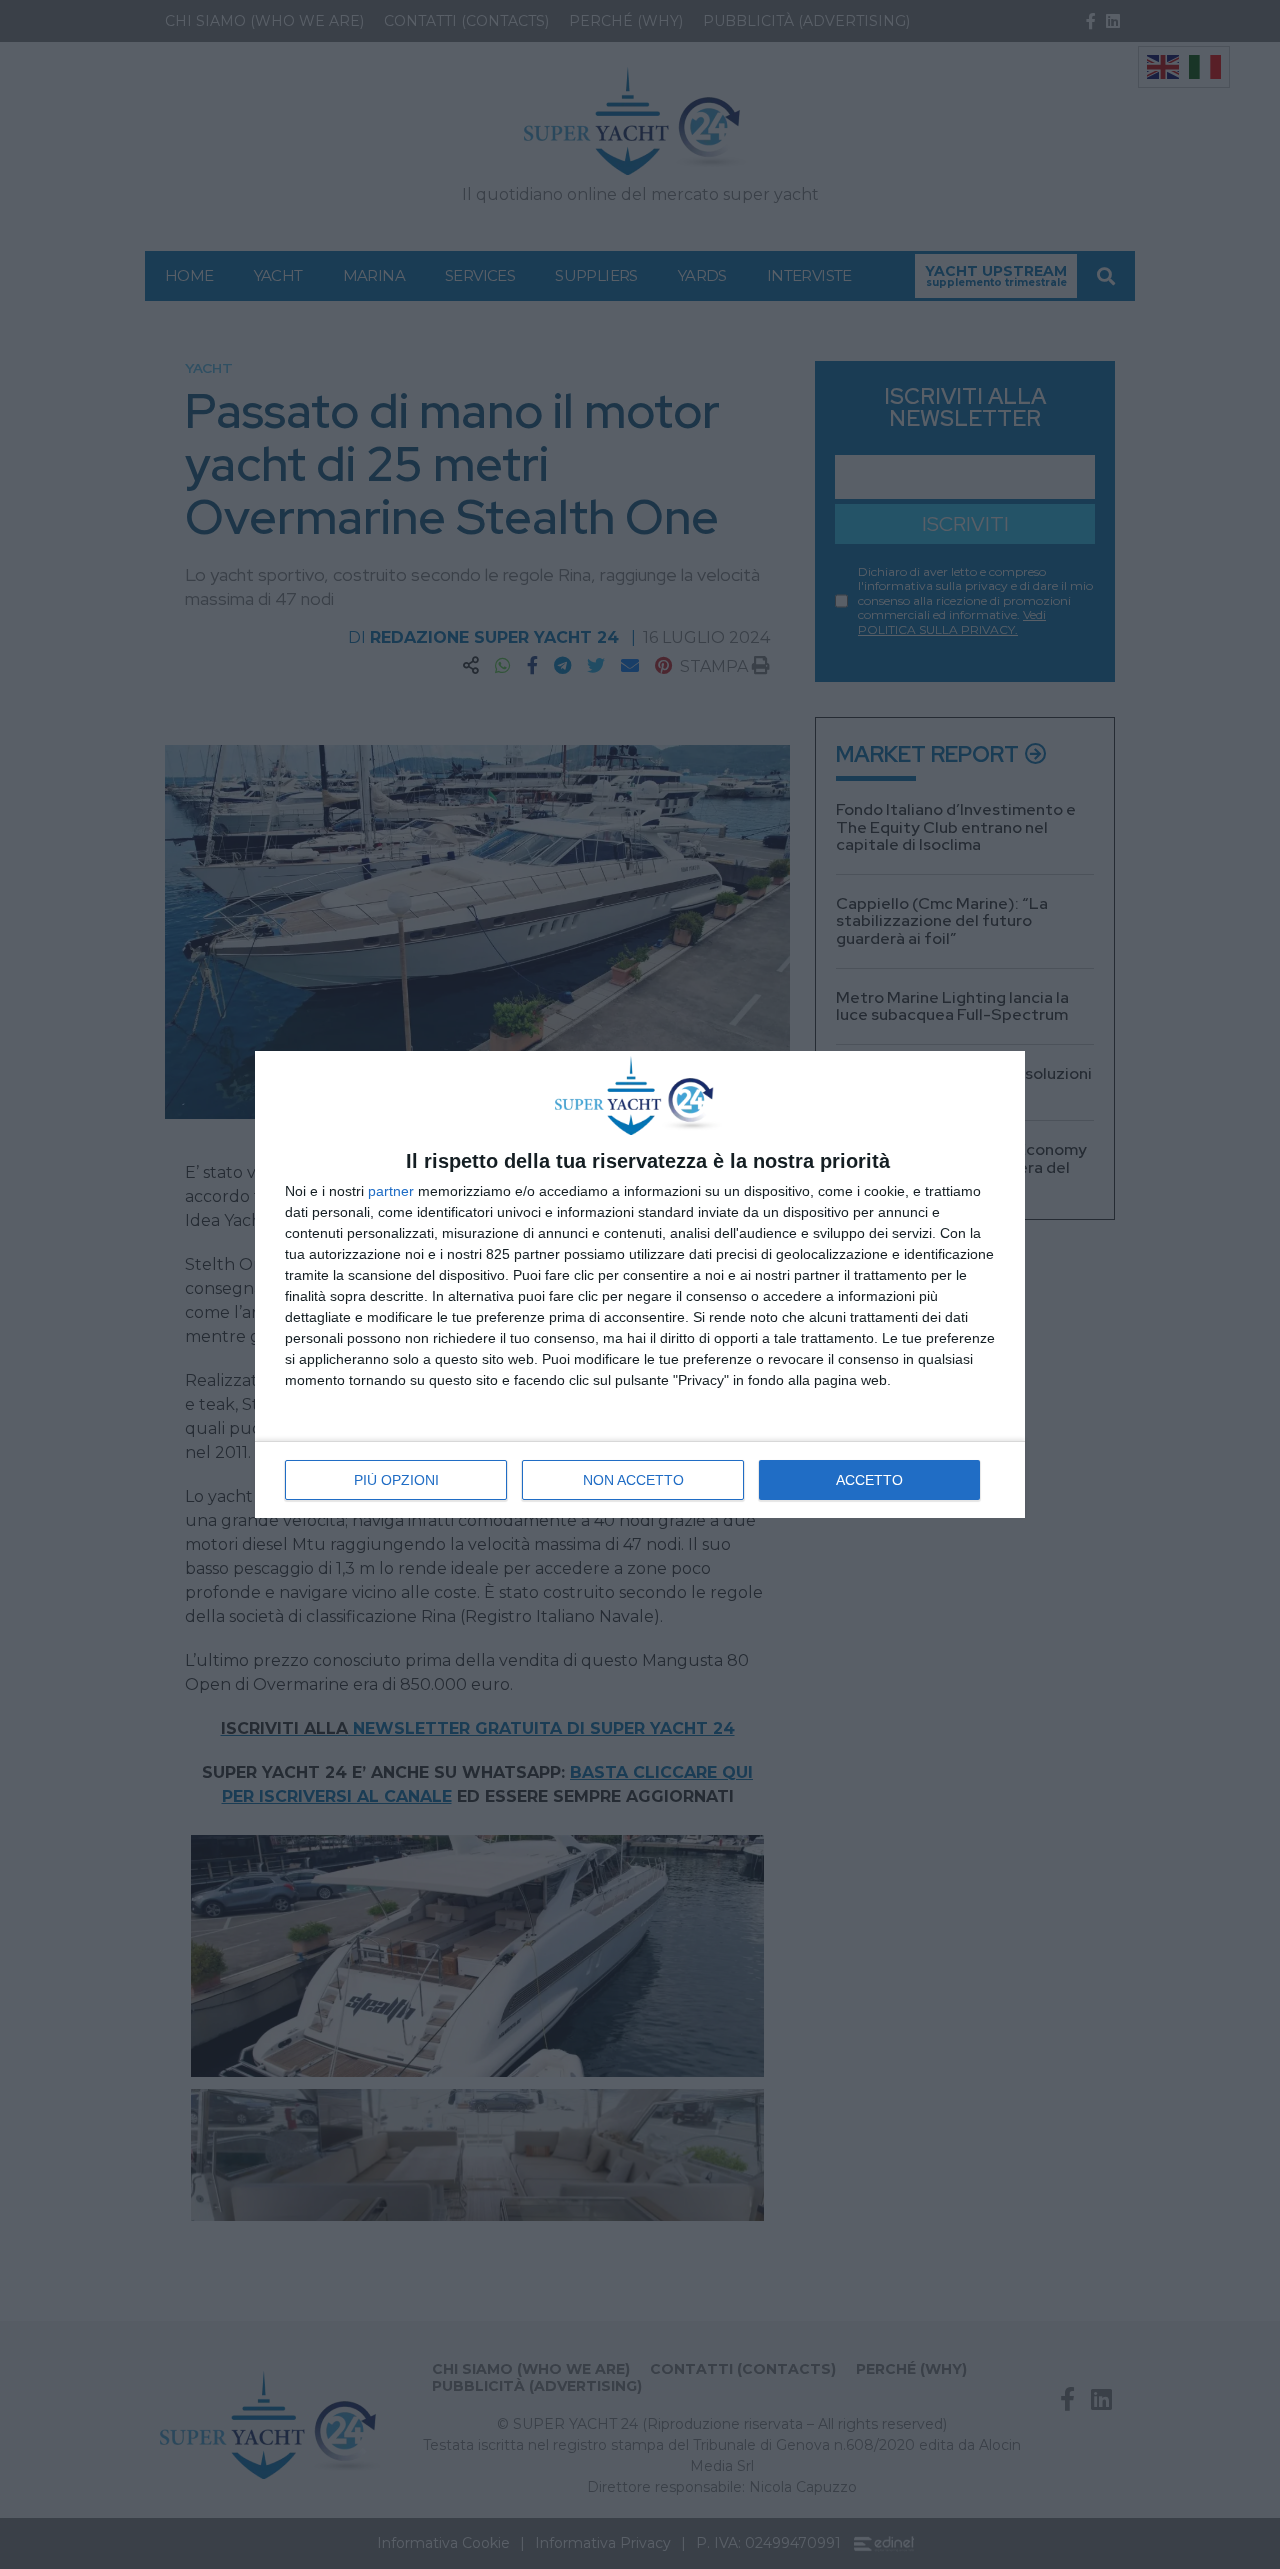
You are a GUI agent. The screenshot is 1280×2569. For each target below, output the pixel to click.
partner (391, 1191)
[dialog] (640, 1284)
